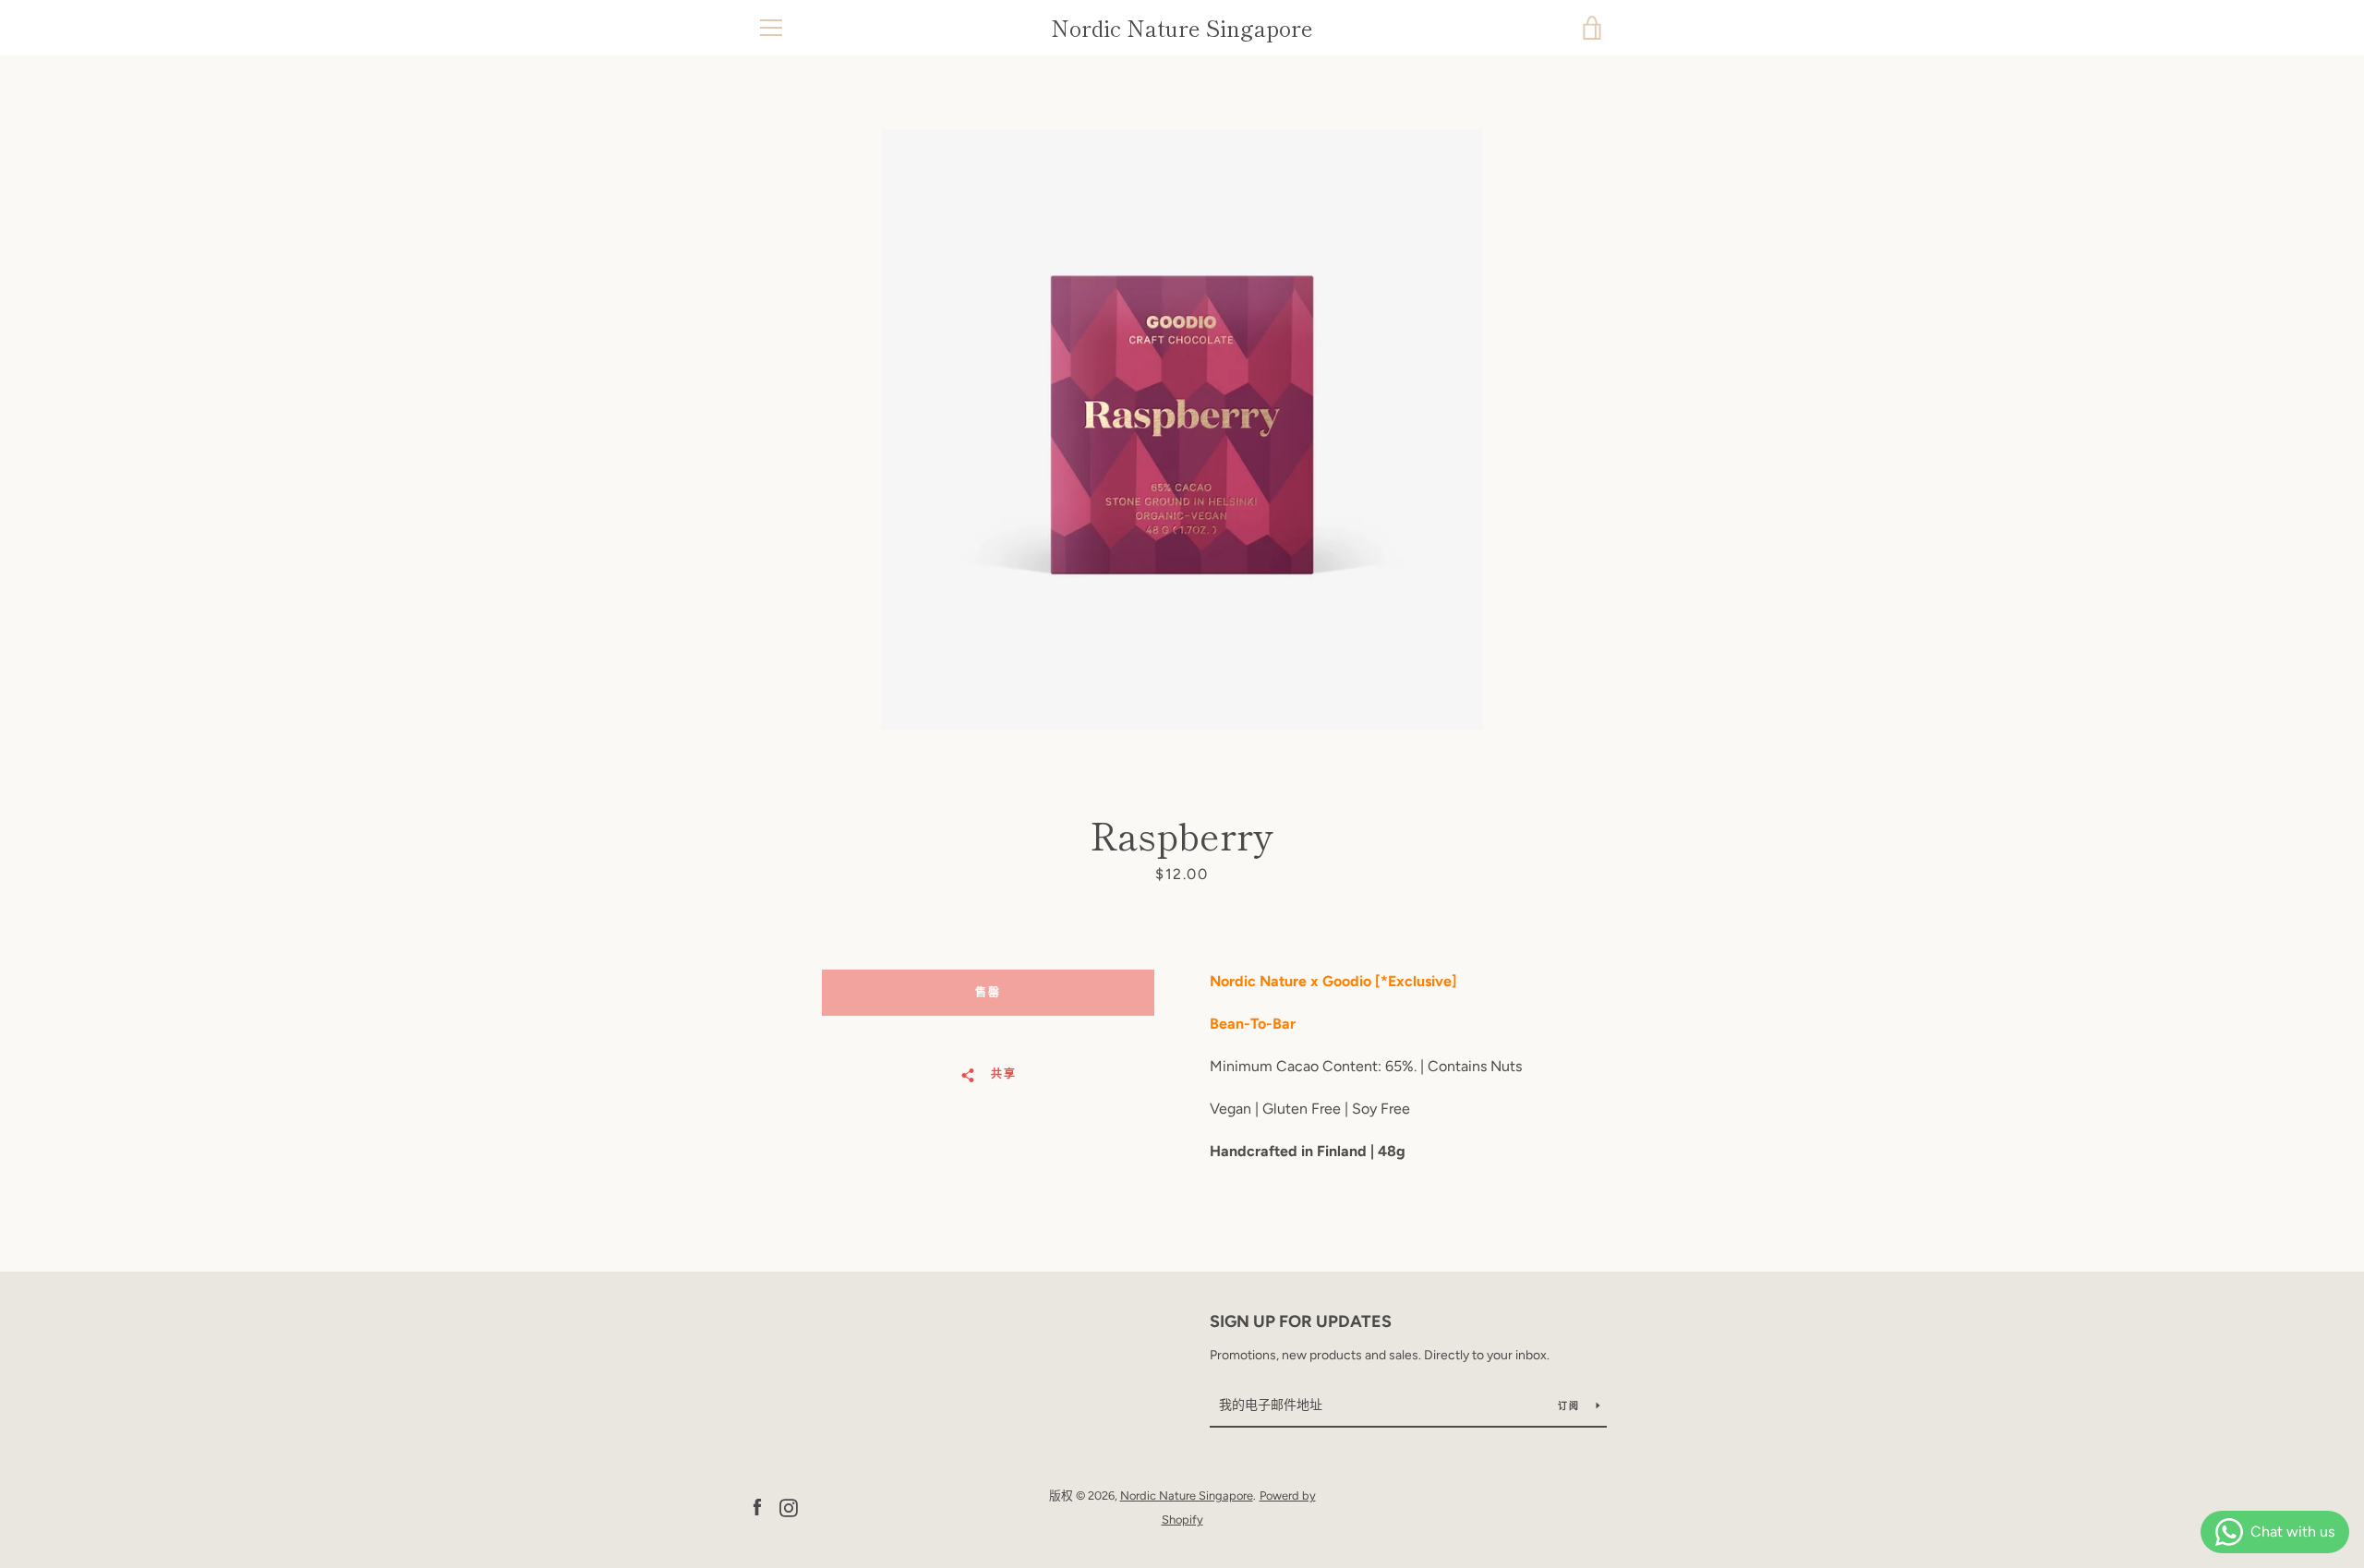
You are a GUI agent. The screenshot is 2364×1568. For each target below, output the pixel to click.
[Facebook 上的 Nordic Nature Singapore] (757, 1507)
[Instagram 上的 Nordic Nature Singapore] (789, 1507)
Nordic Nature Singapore (1182, 28)
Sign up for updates (1301, 1321)
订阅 (1570, 1406)
